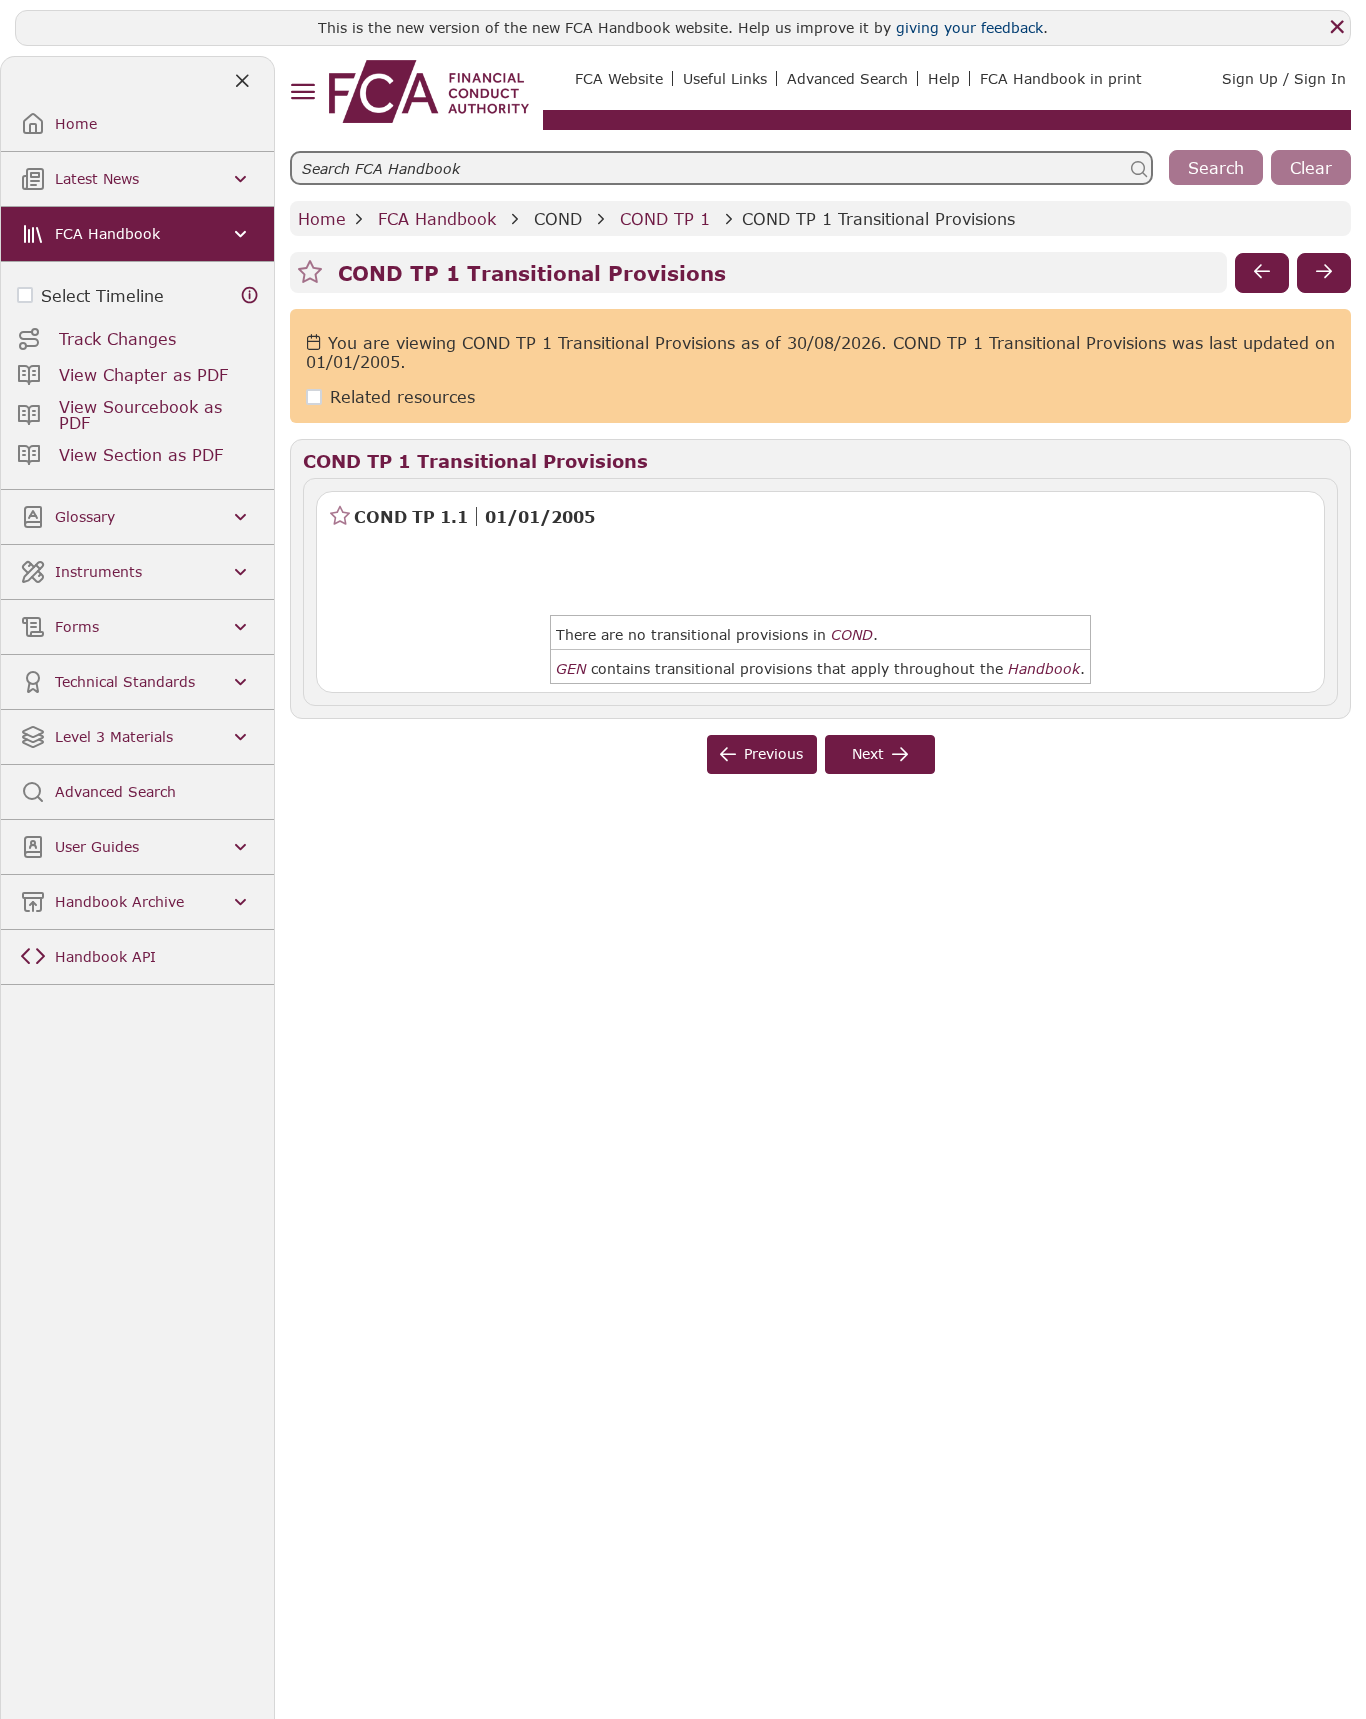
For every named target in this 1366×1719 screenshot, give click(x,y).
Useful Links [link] (725, 78)
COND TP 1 (665, 218)
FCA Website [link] (619, 78)
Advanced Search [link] (847, 78)
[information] (250, 295)
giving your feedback (969, 27)
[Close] (1337, 27)
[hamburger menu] (302, 92)
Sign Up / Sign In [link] (1284, 78)
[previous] (1262, 273)
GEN (571, 669)
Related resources (402, 397)
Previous (773, 753)
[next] (1324, 273)
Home (322, 218)
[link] (429, 91)
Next (868, 753)
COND (558, 218)
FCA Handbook (437, 218)
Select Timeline (102, 295)
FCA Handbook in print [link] (1061, 78)
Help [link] (944, 78)
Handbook (1044, 669)
